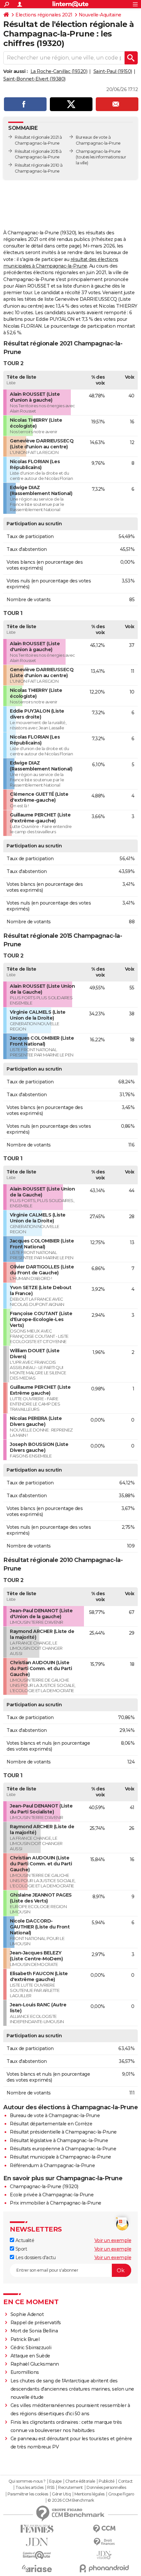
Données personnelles (106, 2488)
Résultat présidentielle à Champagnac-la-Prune (63, 2132)
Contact (125, 2481)
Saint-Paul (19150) (113, 71)
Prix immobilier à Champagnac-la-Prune (56, 2203)
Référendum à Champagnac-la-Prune (52, 2165)
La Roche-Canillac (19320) (59, 71)
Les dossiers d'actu (35, 2257)
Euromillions (25, 2372)
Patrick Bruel (25, 2339)
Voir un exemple (113, 2240)
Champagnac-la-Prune (98, 151)
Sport (20, 2249)
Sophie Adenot (27, 2314)
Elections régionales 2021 (44, 15)
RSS (51, 2488)
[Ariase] (37, 2568)
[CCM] (104, 2529)
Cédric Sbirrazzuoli (31, 2348)
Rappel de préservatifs (36, 2323)
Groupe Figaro (121, 2494)
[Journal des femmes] (37, 2529)
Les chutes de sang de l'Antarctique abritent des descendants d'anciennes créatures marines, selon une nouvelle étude (72, 2389)
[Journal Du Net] (37, 2542)
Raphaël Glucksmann (35, 2364)
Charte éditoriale (80, 2481)
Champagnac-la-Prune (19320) (44, 2186)
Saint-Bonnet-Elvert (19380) (34, 79)
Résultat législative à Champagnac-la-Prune (59, 2140)
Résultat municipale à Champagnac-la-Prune (60, 2157)
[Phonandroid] (104, 2568)
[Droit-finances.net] (104, 2542)
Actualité (24, 2240)
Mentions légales (90, 2494)
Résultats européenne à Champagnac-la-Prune (63, 2149)
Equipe (55, 2481)
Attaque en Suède (30, 2356)
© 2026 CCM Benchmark (71, 2500)
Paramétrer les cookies (28, 2494)
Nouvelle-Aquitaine (100, 15)
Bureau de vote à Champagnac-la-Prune (55, 2115)
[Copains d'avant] (37, 2555)
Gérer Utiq (61, 2494)
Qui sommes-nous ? (27, 2481)
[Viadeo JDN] (104, 2555)
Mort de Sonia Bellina (34, 2331)
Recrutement (70, 2488)
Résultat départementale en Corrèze (51, 2124)
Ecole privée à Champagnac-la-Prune (52, 2195)
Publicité (107, 2481)
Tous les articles (30, 2488)
